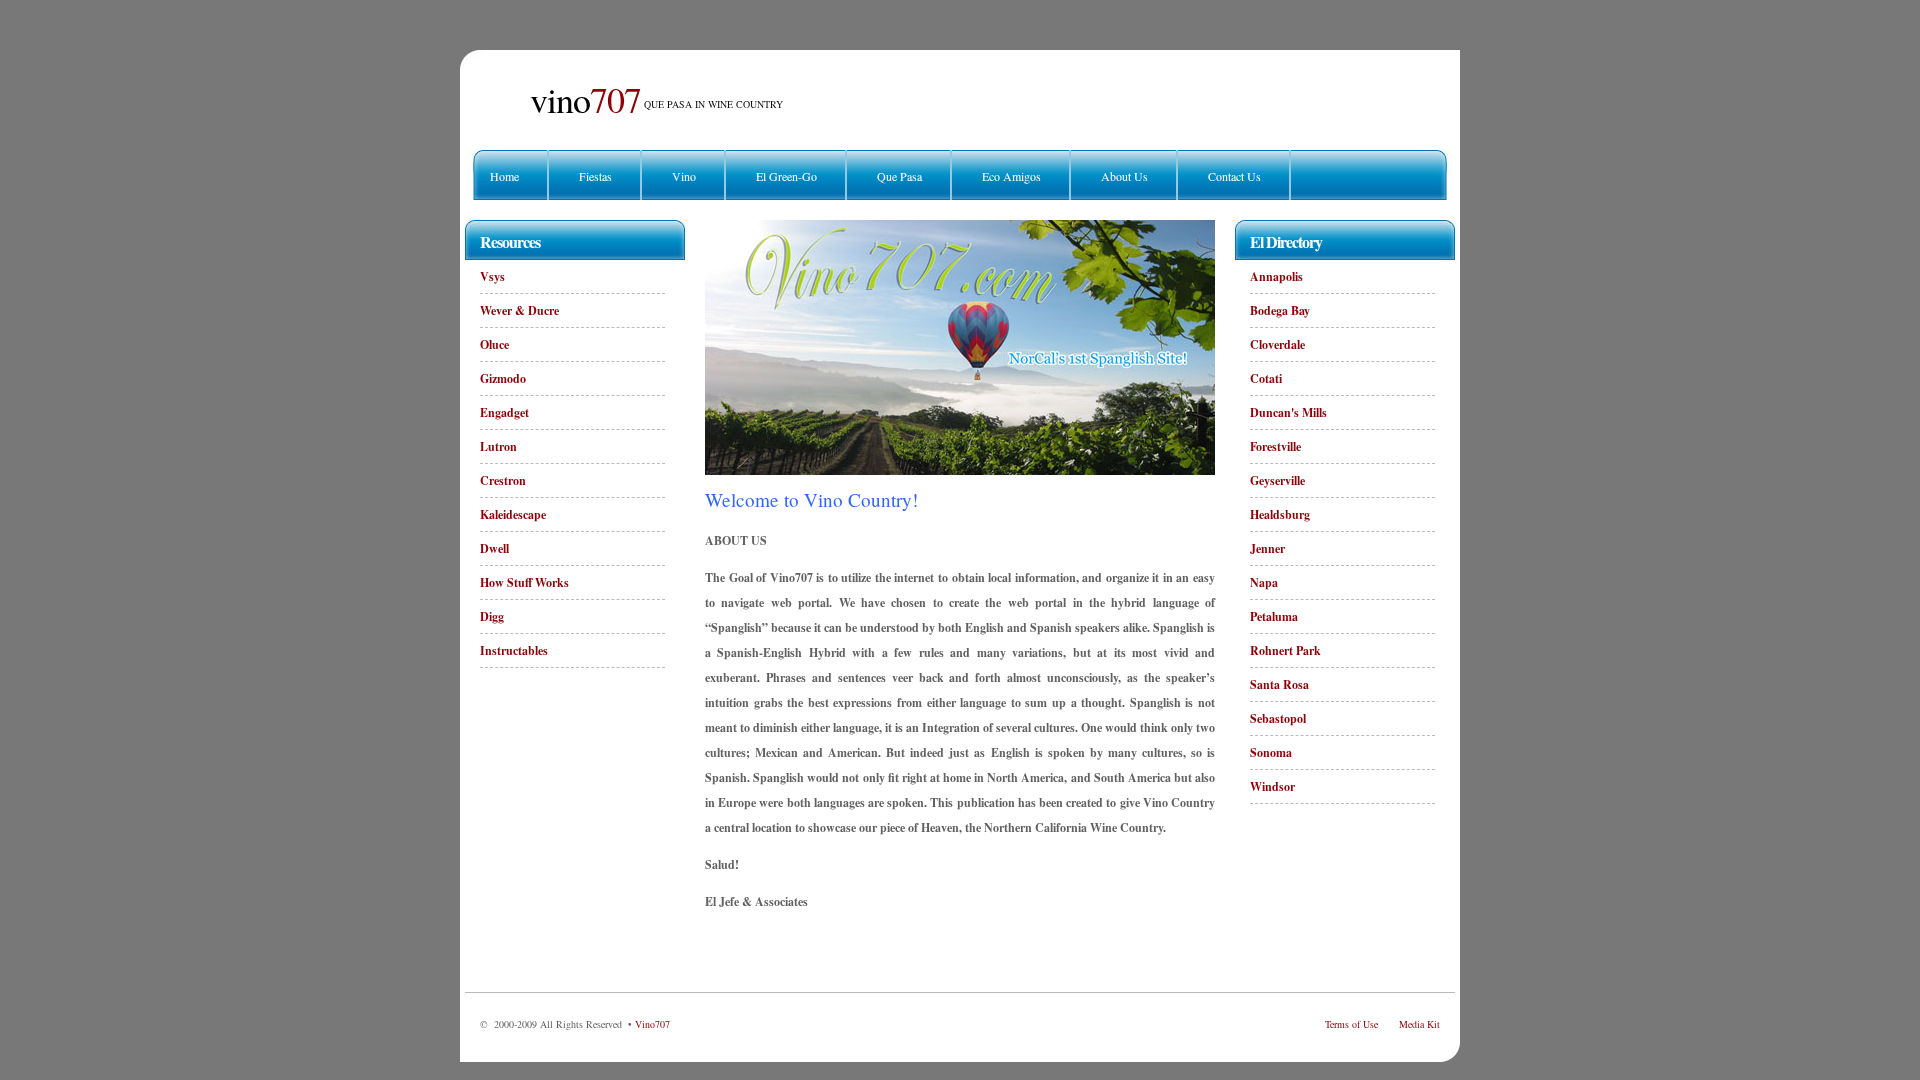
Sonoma (1271, 752)
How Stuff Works (524, 582)
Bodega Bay (1280, 310)
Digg (492, 616)
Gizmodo (503, 378)
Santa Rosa (1279, 684)
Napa (1264, 582)
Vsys (492, 276)
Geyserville (1277, 480)
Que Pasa (899, 176)
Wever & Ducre (519, 310)
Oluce (494, 344)
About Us (1124, 176)
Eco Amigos (1011, 176)
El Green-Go (786, 176)
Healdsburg (1280, 514)
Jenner (1267, 548)
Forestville (1275, 446)
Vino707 (652, 1024)
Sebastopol (1278, 718)
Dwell (494, 548)
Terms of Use (1351, 1024)
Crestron (503, 480)
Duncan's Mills (1288, 412)
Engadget (504, 412)
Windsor (1272, 786)
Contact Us (1234, 176)
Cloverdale (1277, 344)
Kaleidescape (513, 514)
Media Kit (1419, 1024)
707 (585, 99)
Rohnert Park (1285, 650)
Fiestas (595, 176)
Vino (684, 176)
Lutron (498, 446)
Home (504, 176)
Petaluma (1274, 616)
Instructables (514, 650)
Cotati (1266, 378)
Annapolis (1276, 276)
